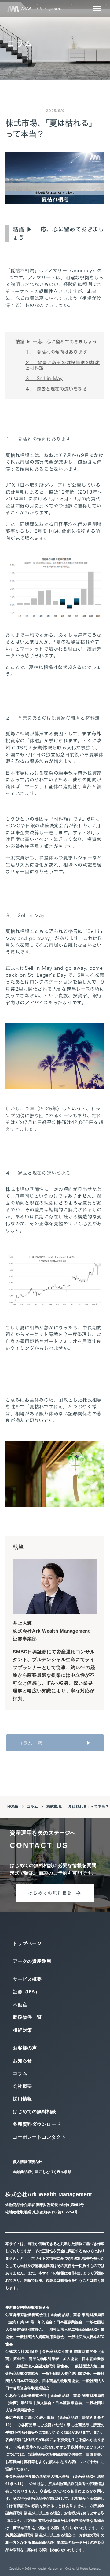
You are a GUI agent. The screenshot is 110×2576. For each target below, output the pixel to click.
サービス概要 (27, 1979)
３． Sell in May (44, 378)
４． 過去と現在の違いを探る (56, 389)
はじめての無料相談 (35, 2111)
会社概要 (22, 2086)
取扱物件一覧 (27, 2017)
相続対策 (22, 2030)
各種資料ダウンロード (37, 2124)
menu (97, 9)
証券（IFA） (26, 1992)
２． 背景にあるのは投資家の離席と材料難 (62, 365)
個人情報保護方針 (28, 2162)
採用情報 (22, 2099)
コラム (32, 1807)
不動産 (20, 2005)
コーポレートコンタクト (39, 2137)
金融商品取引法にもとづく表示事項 (42, 2172)
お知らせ (22, 2061)
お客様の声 (25, 2048)
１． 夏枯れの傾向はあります (56, 352)
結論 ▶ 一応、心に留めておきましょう (56, 342)
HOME (13, 1807)
